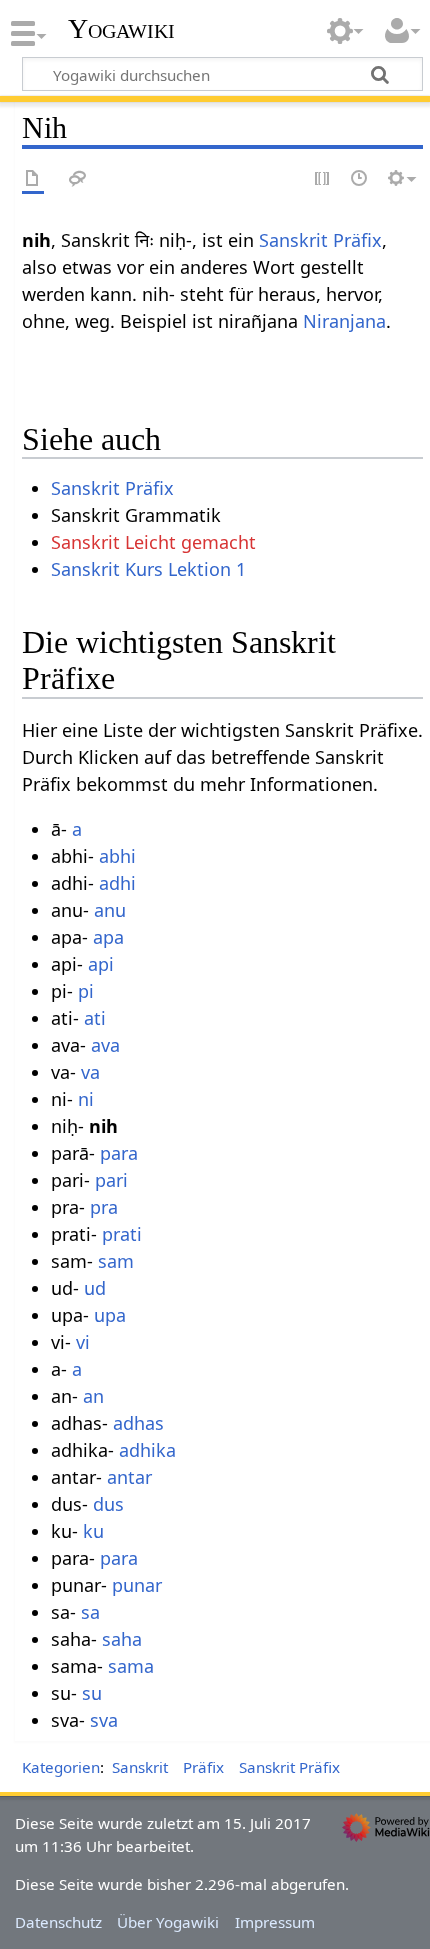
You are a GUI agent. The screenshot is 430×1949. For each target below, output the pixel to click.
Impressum (275, 1922)
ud (95, 1288)
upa (110, 1315)
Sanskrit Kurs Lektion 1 (148, 569)
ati (95, 1018)
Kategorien (61, 1767)
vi (83, 1342)
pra (104, 1207)
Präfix (203, 1767)
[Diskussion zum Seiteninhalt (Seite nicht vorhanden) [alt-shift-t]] (78, 179)
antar (129, 1477)
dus (108, 1504)
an (93, 1396)
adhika (147, 1450)
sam (116, 1261)
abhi (117, 856)
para (119, 1153)
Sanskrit (140, 1767)
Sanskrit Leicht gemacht (153, 542)
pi (86, 991)
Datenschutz (58, 1922)
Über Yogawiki (168, 1922)
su (92, 1693)
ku (93, 1531)
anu (110, 910)
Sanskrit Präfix (320, 240)
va (90, 1072)
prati (122, 1234)
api (101, 964)
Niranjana (344, 321)
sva (104, 1720)
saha (122, 1639)
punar (137, 1585)
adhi (117, 883)
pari (111, 1180)
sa (90, 1612)
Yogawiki (121, 29)
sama (131, 1666)
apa (108, 937)
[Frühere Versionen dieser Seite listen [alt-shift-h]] (360, 179)
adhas (138, 1423)
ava (105, 1045)
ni (86, 1099)
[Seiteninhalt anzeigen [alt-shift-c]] (33, 179)
